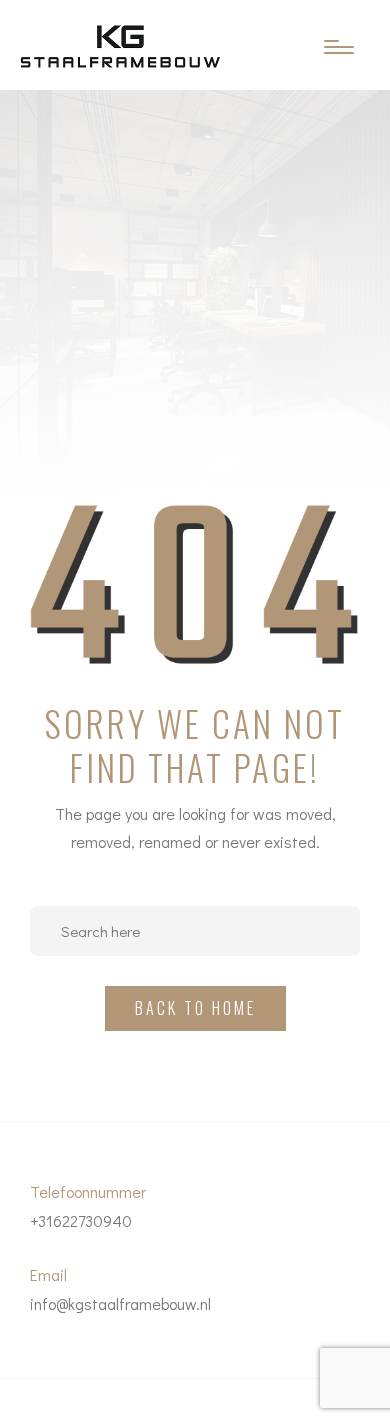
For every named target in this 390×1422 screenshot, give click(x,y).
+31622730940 (81, 1220)
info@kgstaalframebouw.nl (120, 1303)
